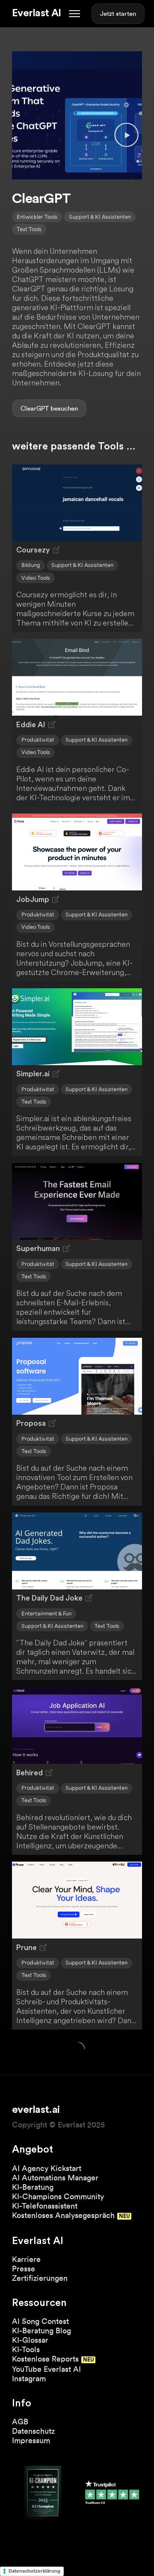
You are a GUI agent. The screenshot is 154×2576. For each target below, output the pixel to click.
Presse (24, 2269)
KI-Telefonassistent (45, 2206)
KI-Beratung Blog (41, 2331)
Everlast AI (36, 13)
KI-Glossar (30, 2340)
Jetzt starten (118, 14)
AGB (20, 2422)
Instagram (29, 2378)
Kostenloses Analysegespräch (63, 2215)
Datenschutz (33, 2431)
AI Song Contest (40, 2321)
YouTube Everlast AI (46, 2369)
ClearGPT (35, 408)
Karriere (26, 2259)
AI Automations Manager (55, 2178)
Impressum (31, 2440)
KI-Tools (26, 2349)
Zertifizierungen (40, 2278)
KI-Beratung (33, 2187)
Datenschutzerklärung (34, 2571)
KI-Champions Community (58, 2196)
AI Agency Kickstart (47, 2168)
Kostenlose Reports (45, 2359)
